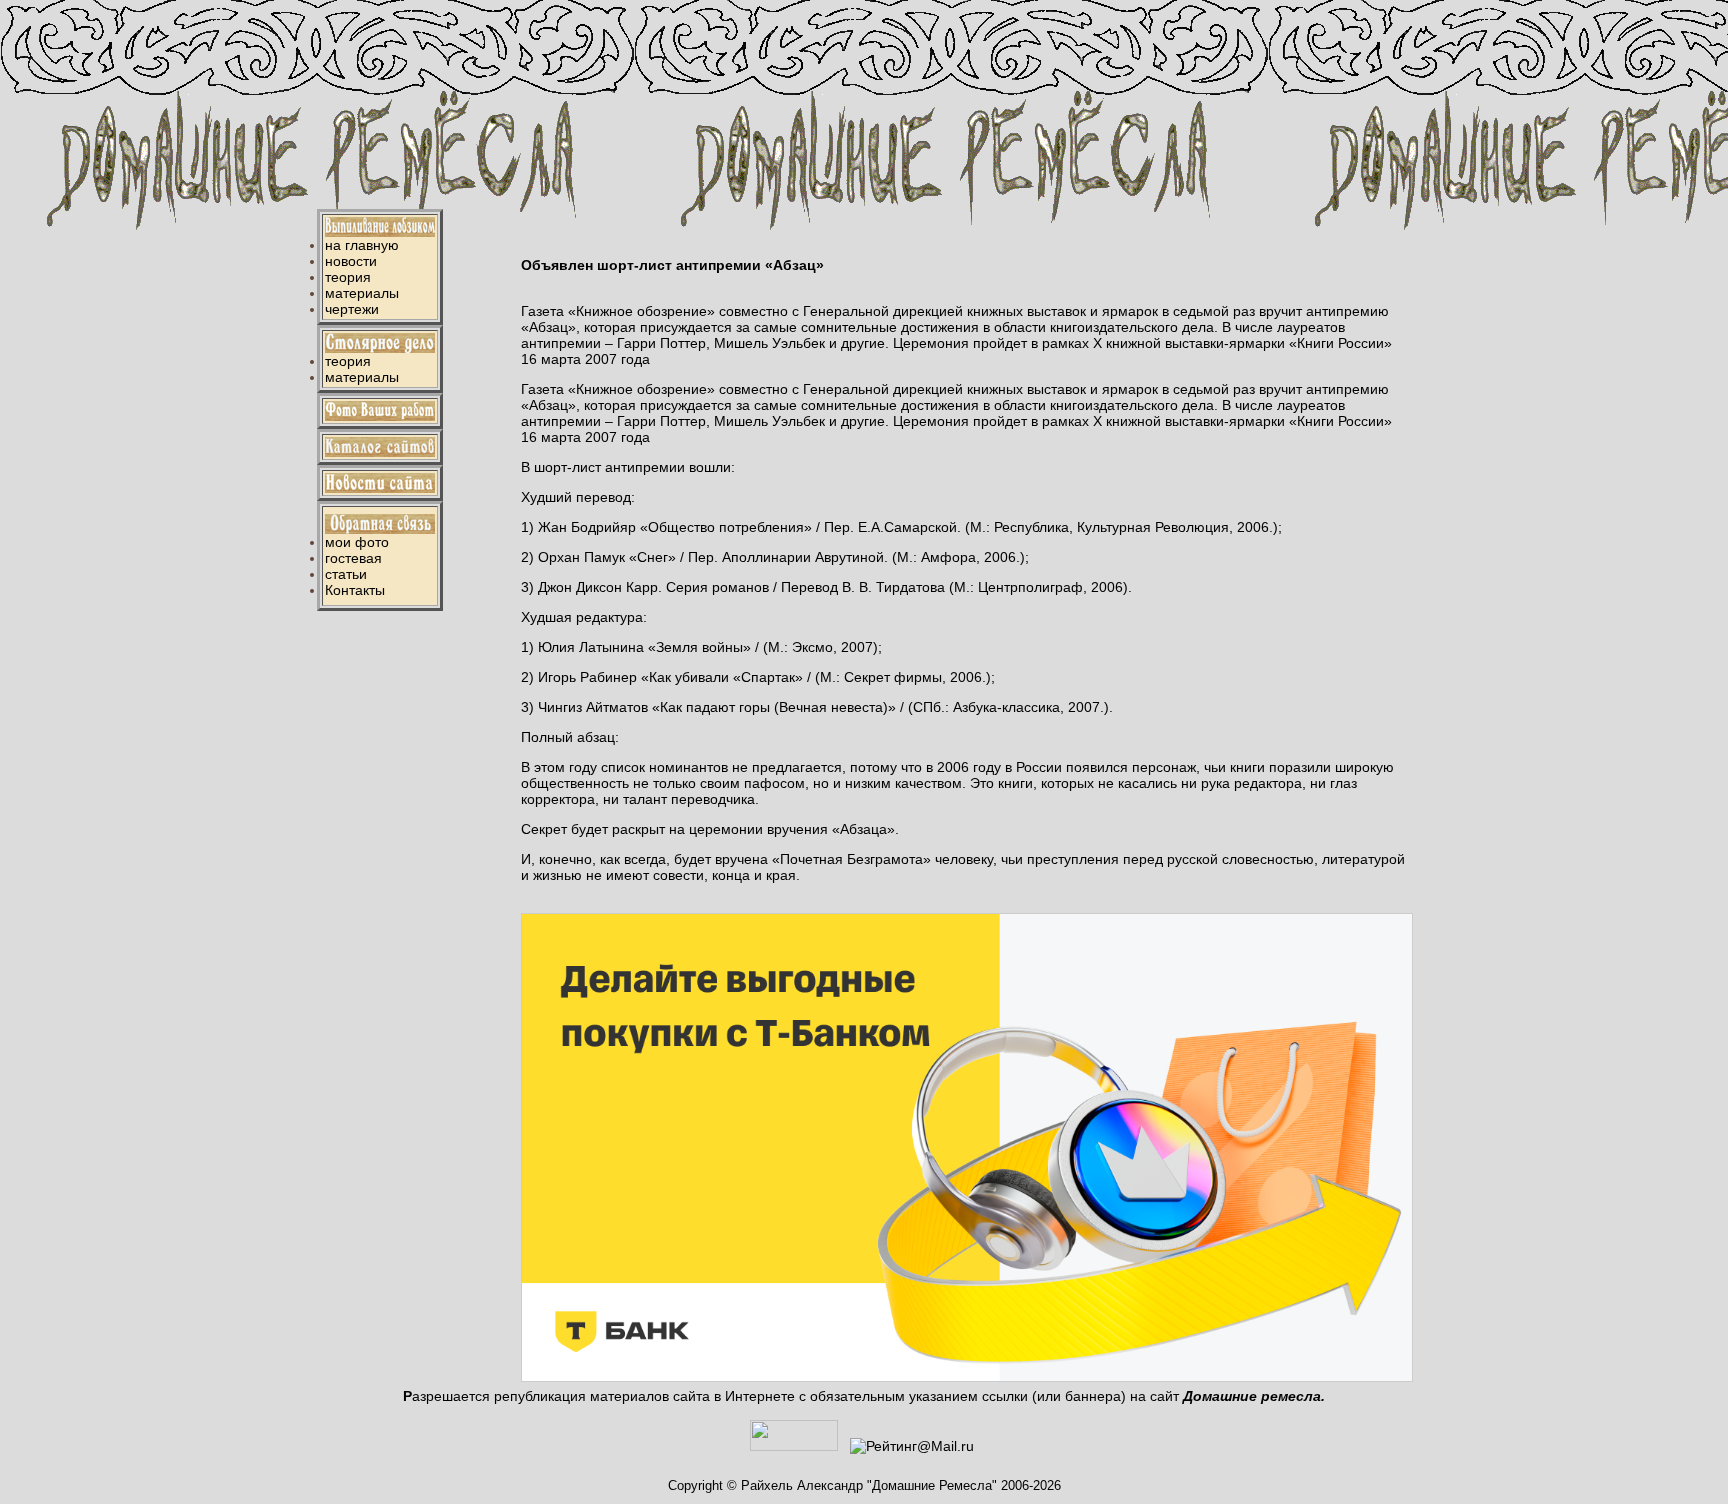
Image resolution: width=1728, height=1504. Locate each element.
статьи (346, 574)
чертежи (352, 309)
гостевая (353, 558)
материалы (362, 293)
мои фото (357, 542)
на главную (362, 245)
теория (348, 277)
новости (351, 261)
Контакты (355, 590)
